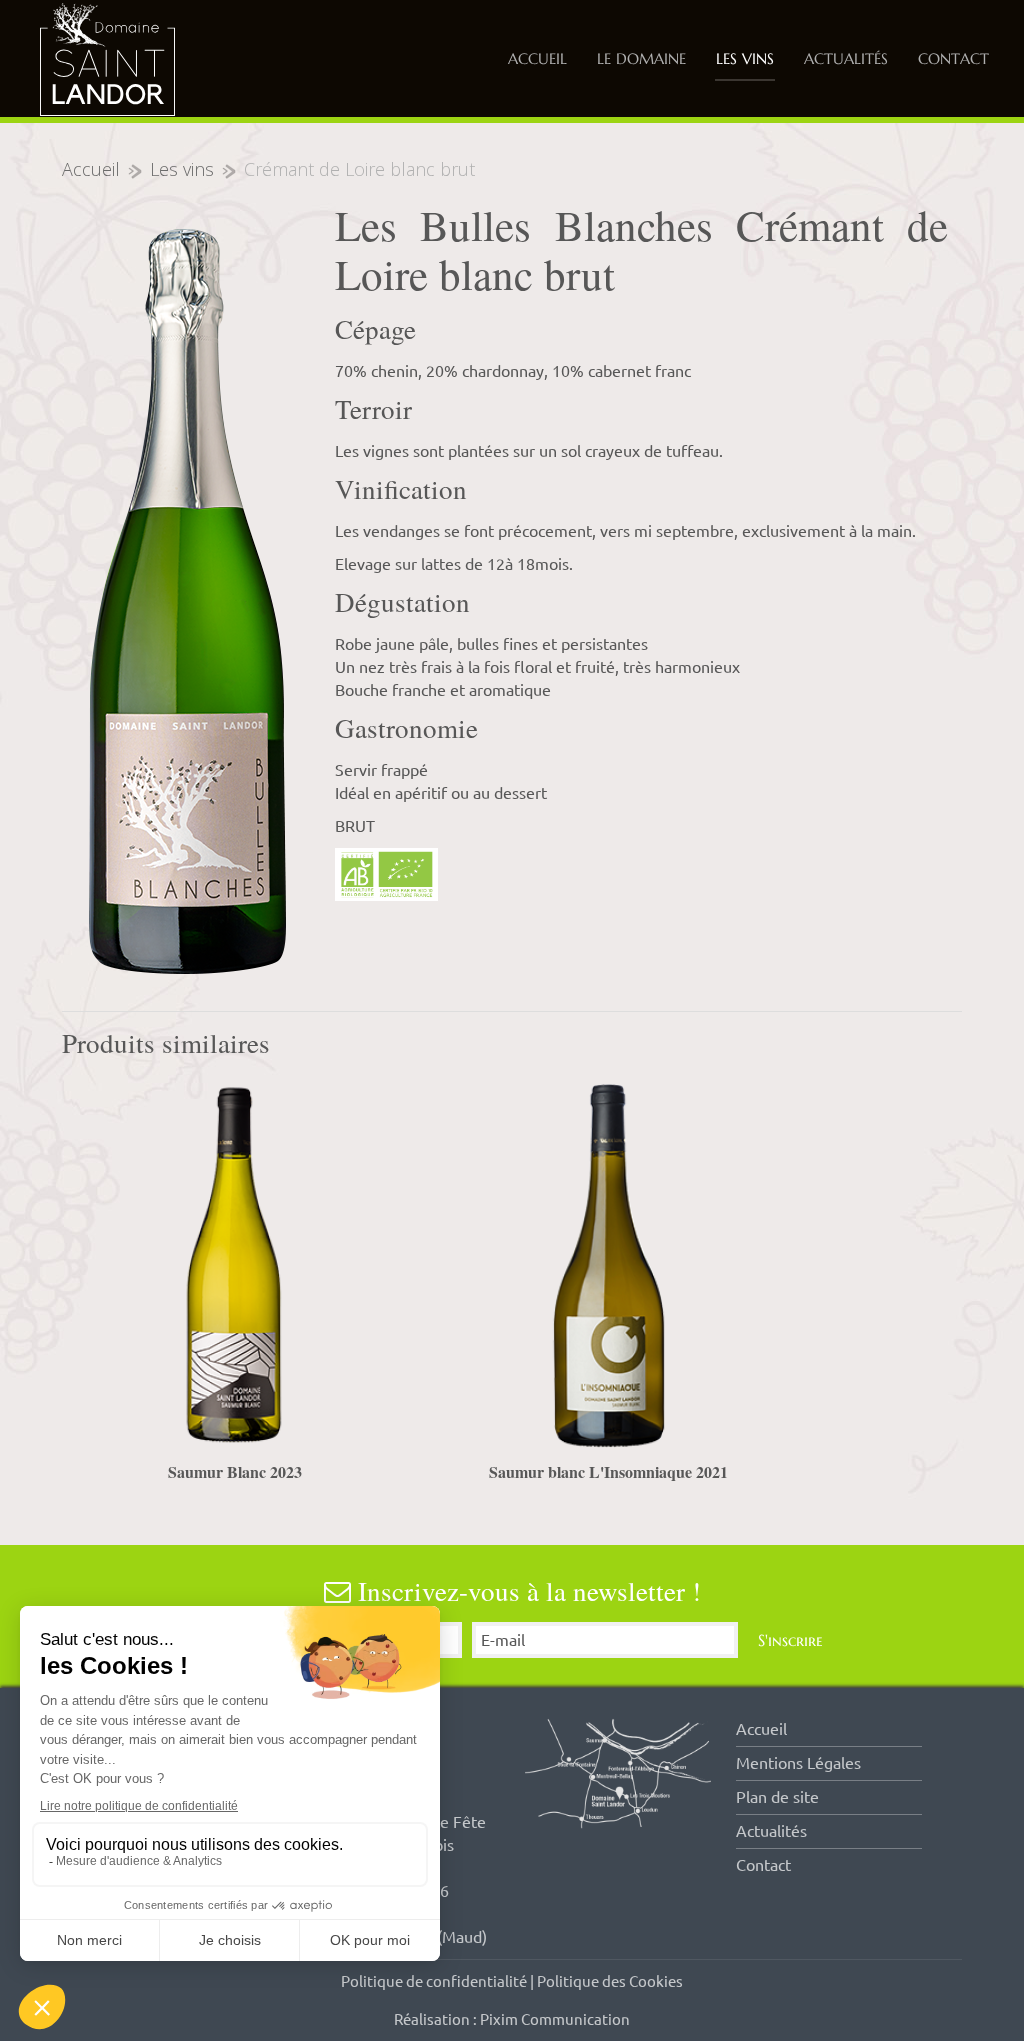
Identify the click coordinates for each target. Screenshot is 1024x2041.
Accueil (537, 58)
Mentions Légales (798, 1763)
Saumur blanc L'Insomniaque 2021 (608, 1471)
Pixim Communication (555, 2019)
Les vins (745, 58)
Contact (953, 58)
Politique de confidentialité (434, 1981)
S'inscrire (790, 1640)
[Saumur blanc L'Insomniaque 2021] (608, 1265)
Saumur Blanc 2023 (235, 1471)
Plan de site (777, 1797)
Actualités (846, 58)
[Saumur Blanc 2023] (234, 1265)
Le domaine (641, 58)
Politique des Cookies (610, 1981)
